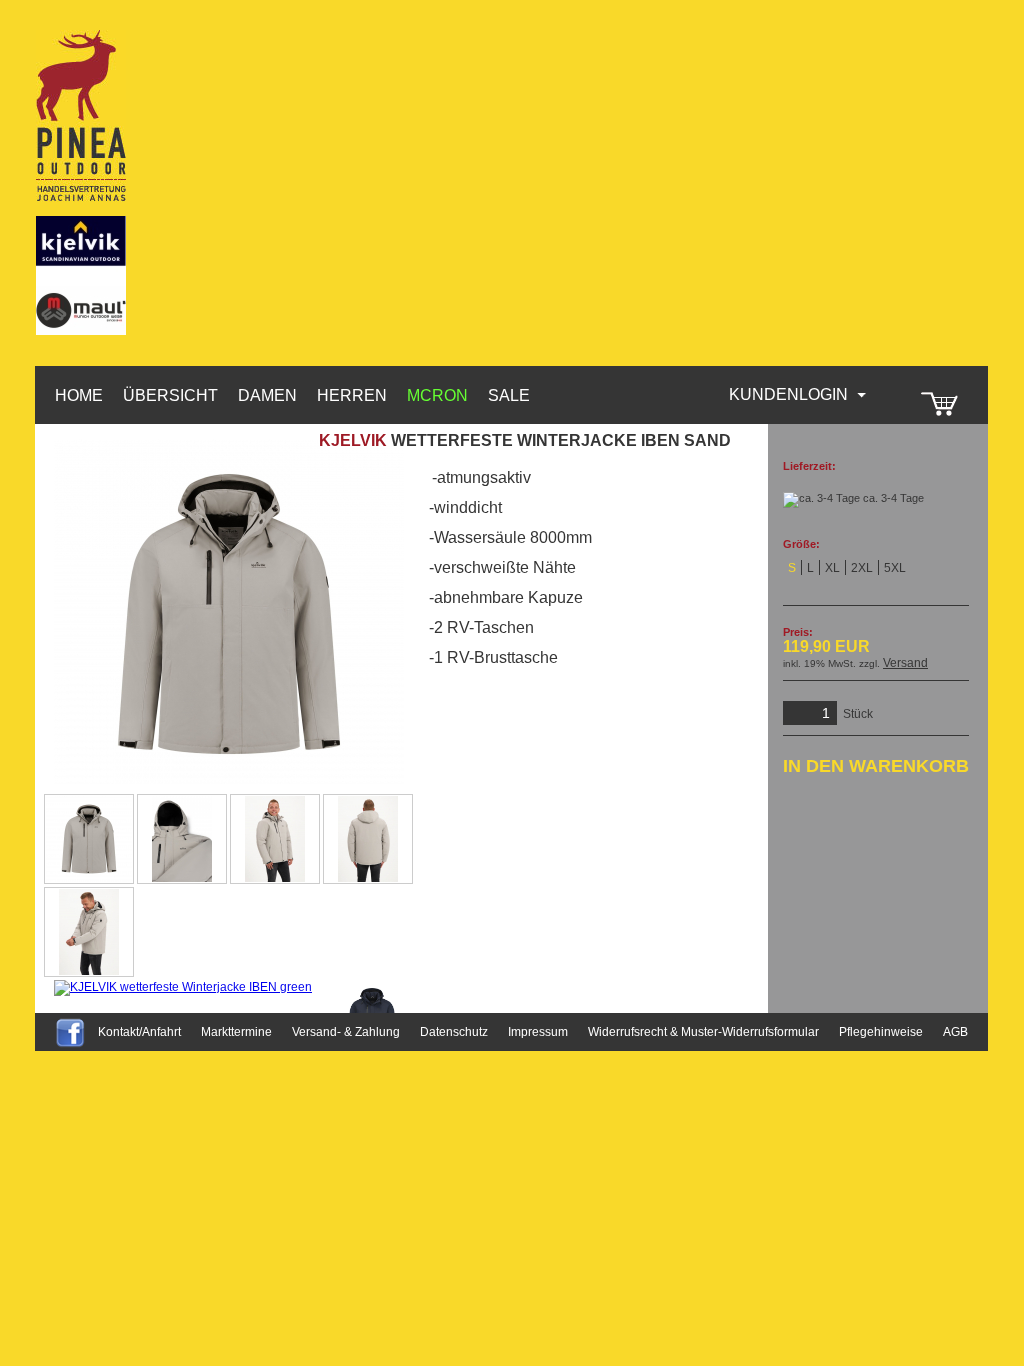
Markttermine (236, 1032)
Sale (509, 395)
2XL (862, 568)
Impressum (538, 1032)
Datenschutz (454, 1032)
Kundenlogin (798, 394)
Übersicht (170, 395)
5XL (895, 568)
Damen (267, 395)
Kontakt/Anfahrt (139, 1032)
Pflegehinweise (881, 1032)
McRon (437, 395)
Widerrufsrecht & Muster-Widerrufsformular (703, 1032)
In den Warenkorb (876, 766)
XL (832, 568)
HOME (79, 395)
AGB (955, 1032)
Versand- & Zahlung (346, 1032)
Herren (352, 395)
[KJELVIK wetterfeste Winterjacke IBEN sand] (89, 839)
